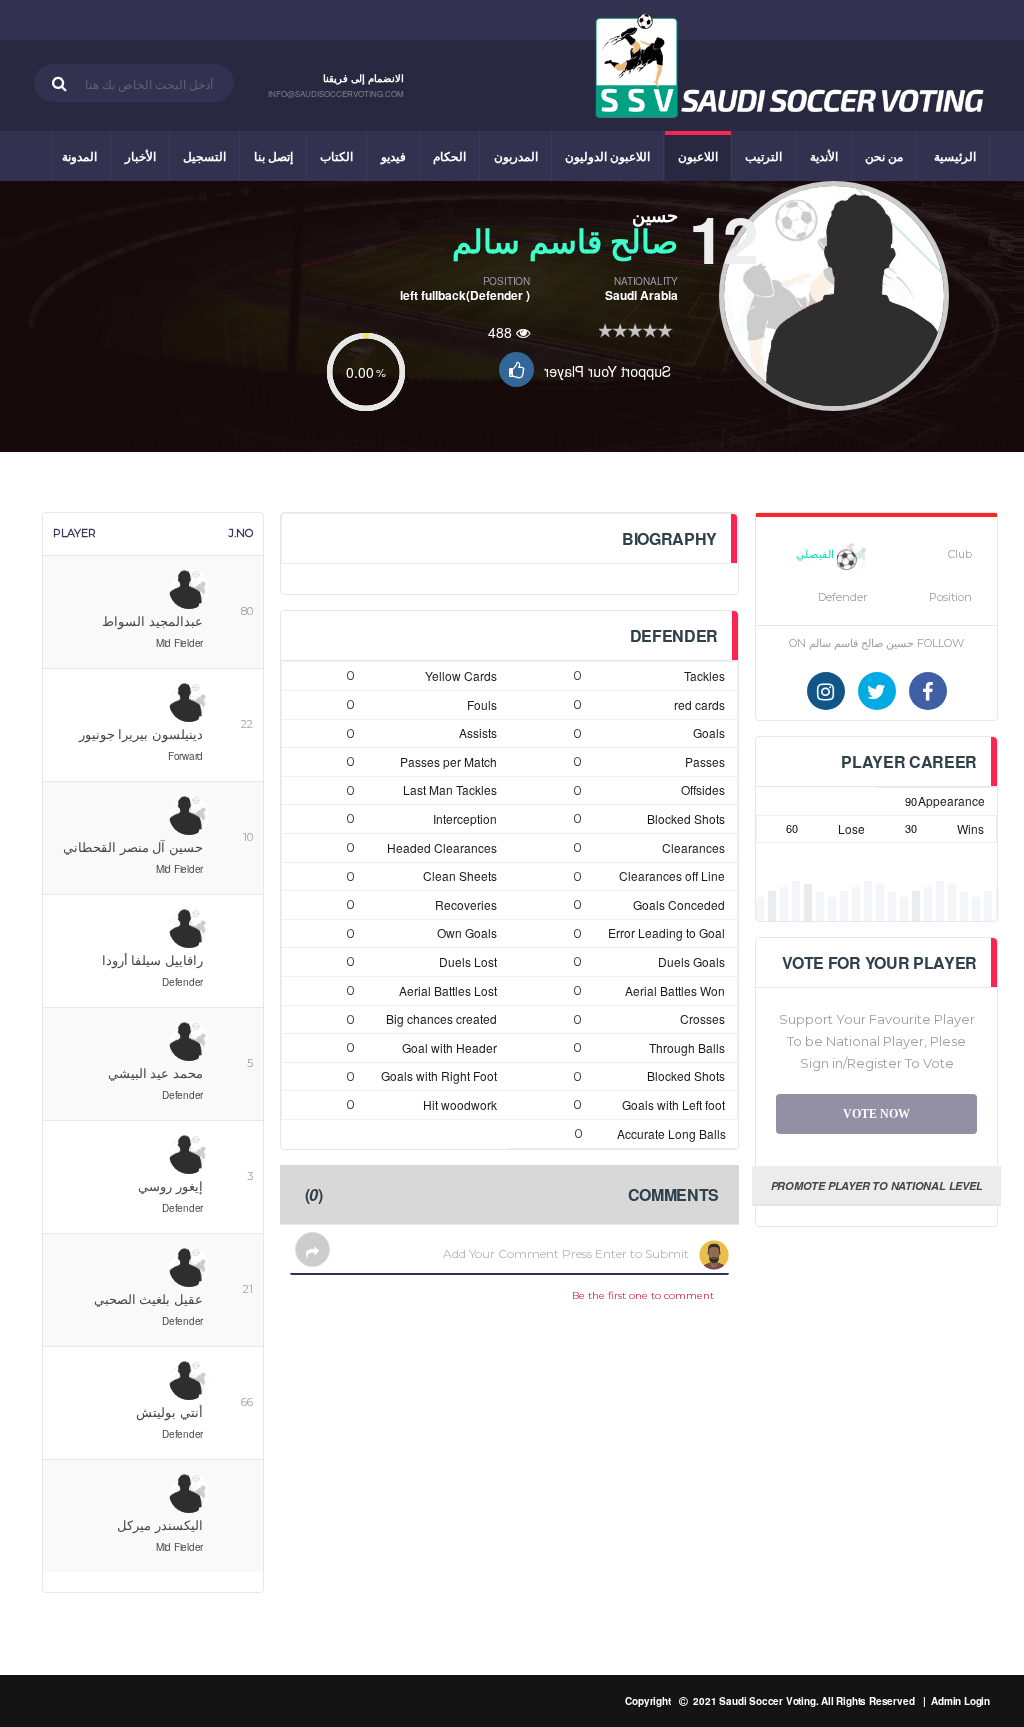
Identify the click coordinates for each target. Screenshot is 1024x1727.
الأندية (824, 156)
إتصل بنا (273, 156)
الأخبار (140, 156)
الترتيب (763, 156)
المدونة (79, 156)
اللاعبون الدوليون (607, 156)
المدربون (516, 156)
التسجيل (204, 156)
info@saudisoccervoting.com (336, 94)
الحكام (449, 156)
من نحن (884, 156)
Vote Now (876, 1114)
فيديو (393, 156)
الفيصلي (816, 554)
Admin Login (960, 1701)
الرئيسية (955, 156)
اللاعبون (698, 156)
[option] (834, 296)
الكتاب (336, 156)
